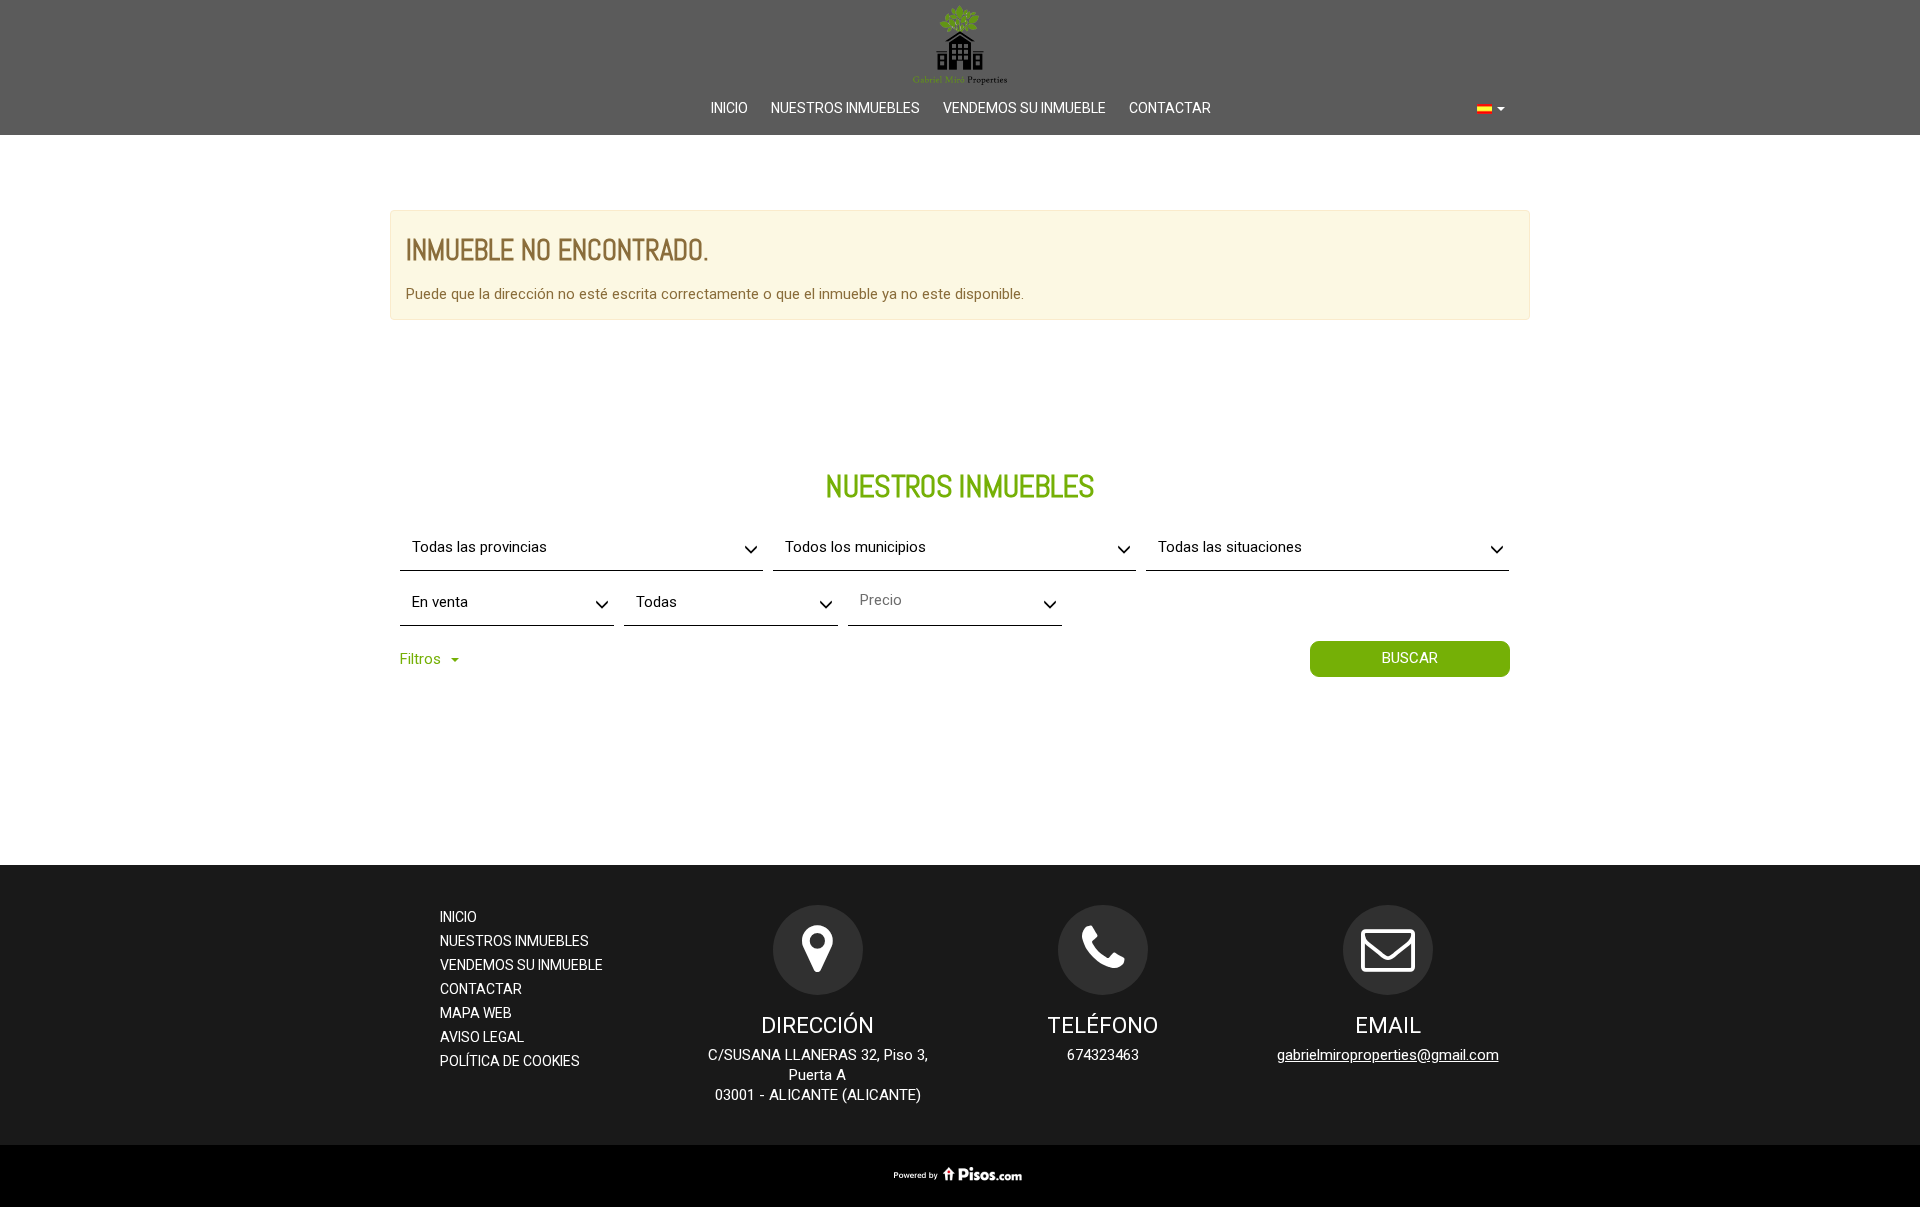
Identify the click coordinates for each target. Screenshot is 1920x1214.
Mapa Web (476, 1013)
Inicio (729, 108)
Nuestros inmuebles (845, 108)
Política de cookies (510, 1061)
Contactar (1170, 108)
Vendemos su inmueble (1024, 108)
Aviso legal (482, 1037)
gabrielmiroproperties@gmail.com (1388, 1055)
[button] (1491, 108)
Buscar (1410, 658)
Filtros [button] (420, 659)
